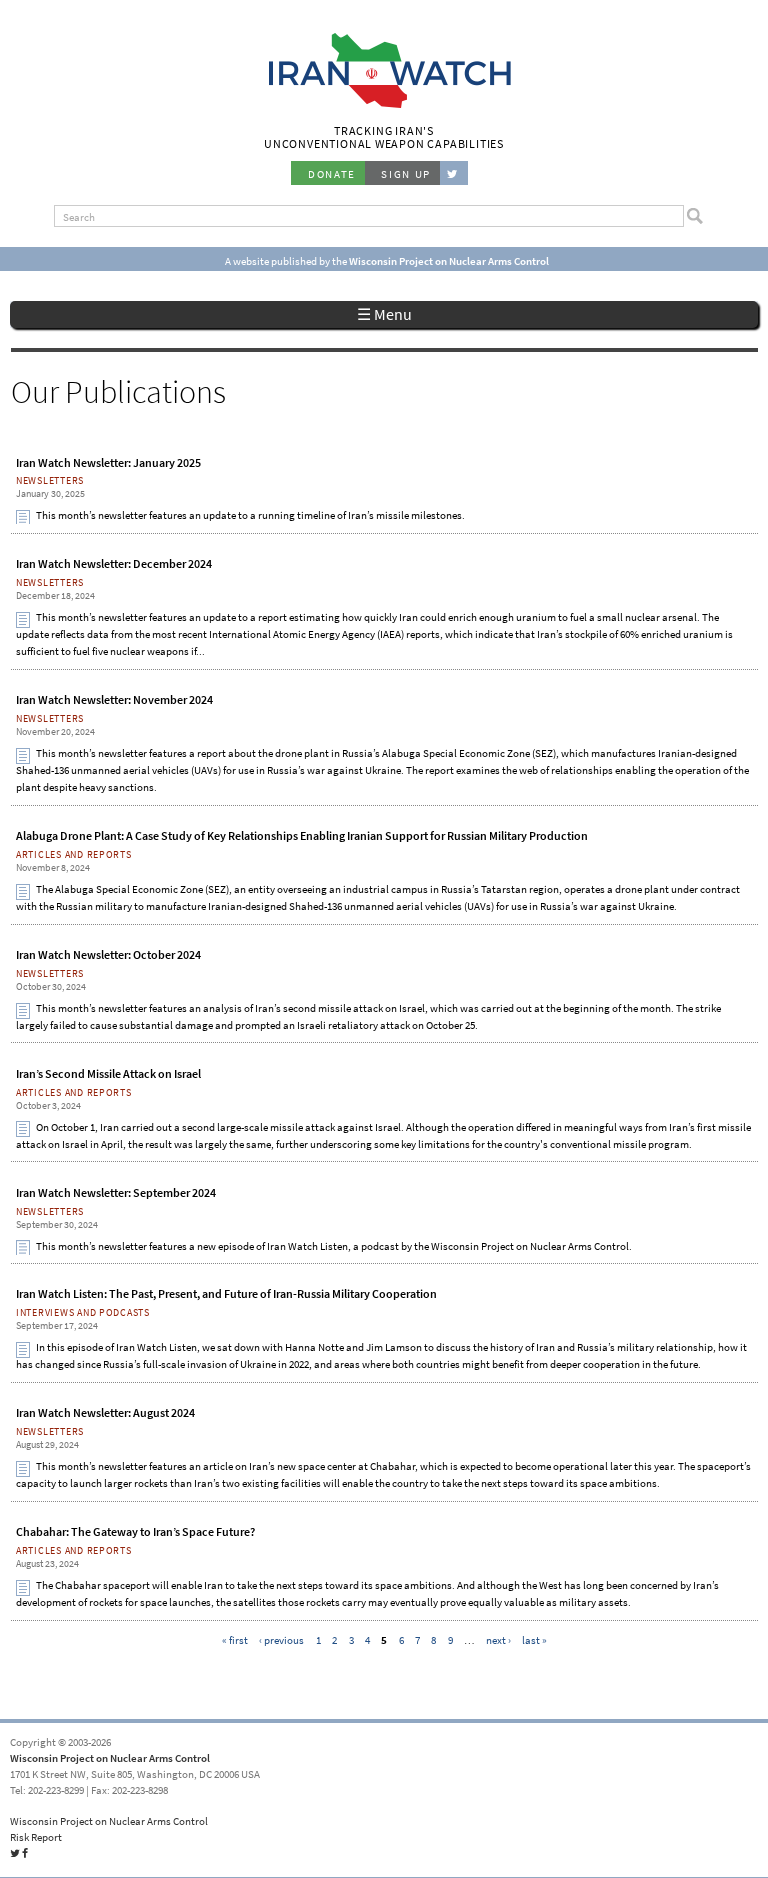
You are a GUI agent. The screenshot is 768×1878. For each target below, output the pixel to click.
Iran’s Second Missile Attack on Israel (108, 1074)
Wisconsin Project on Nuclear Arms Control (110, 1758)
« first (235, 1640)
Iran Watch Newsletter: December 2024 (114, 564)
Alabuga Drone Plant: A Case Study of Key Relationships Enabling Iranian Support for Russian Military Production (302, 836)
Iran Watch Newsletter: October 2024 (108, 955)
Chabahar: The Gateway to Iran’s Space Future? (135, 1532)
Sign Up (406, 174)
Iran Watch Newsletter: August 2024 (105, 1413)
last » (534, 1640)
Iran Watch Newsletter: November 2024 (114, 700)
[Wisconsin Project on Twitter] (454, 173)
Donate (332, 174)
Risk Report (36, 1837)
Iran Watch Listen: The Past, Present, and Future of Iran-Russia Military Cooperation (226, 1294)
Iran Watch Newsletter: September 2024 (116, 1193)
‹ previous (281, 1640)
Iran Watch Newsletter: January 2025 (108, 463)
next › (498, 1640)
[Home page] (384, 106)
